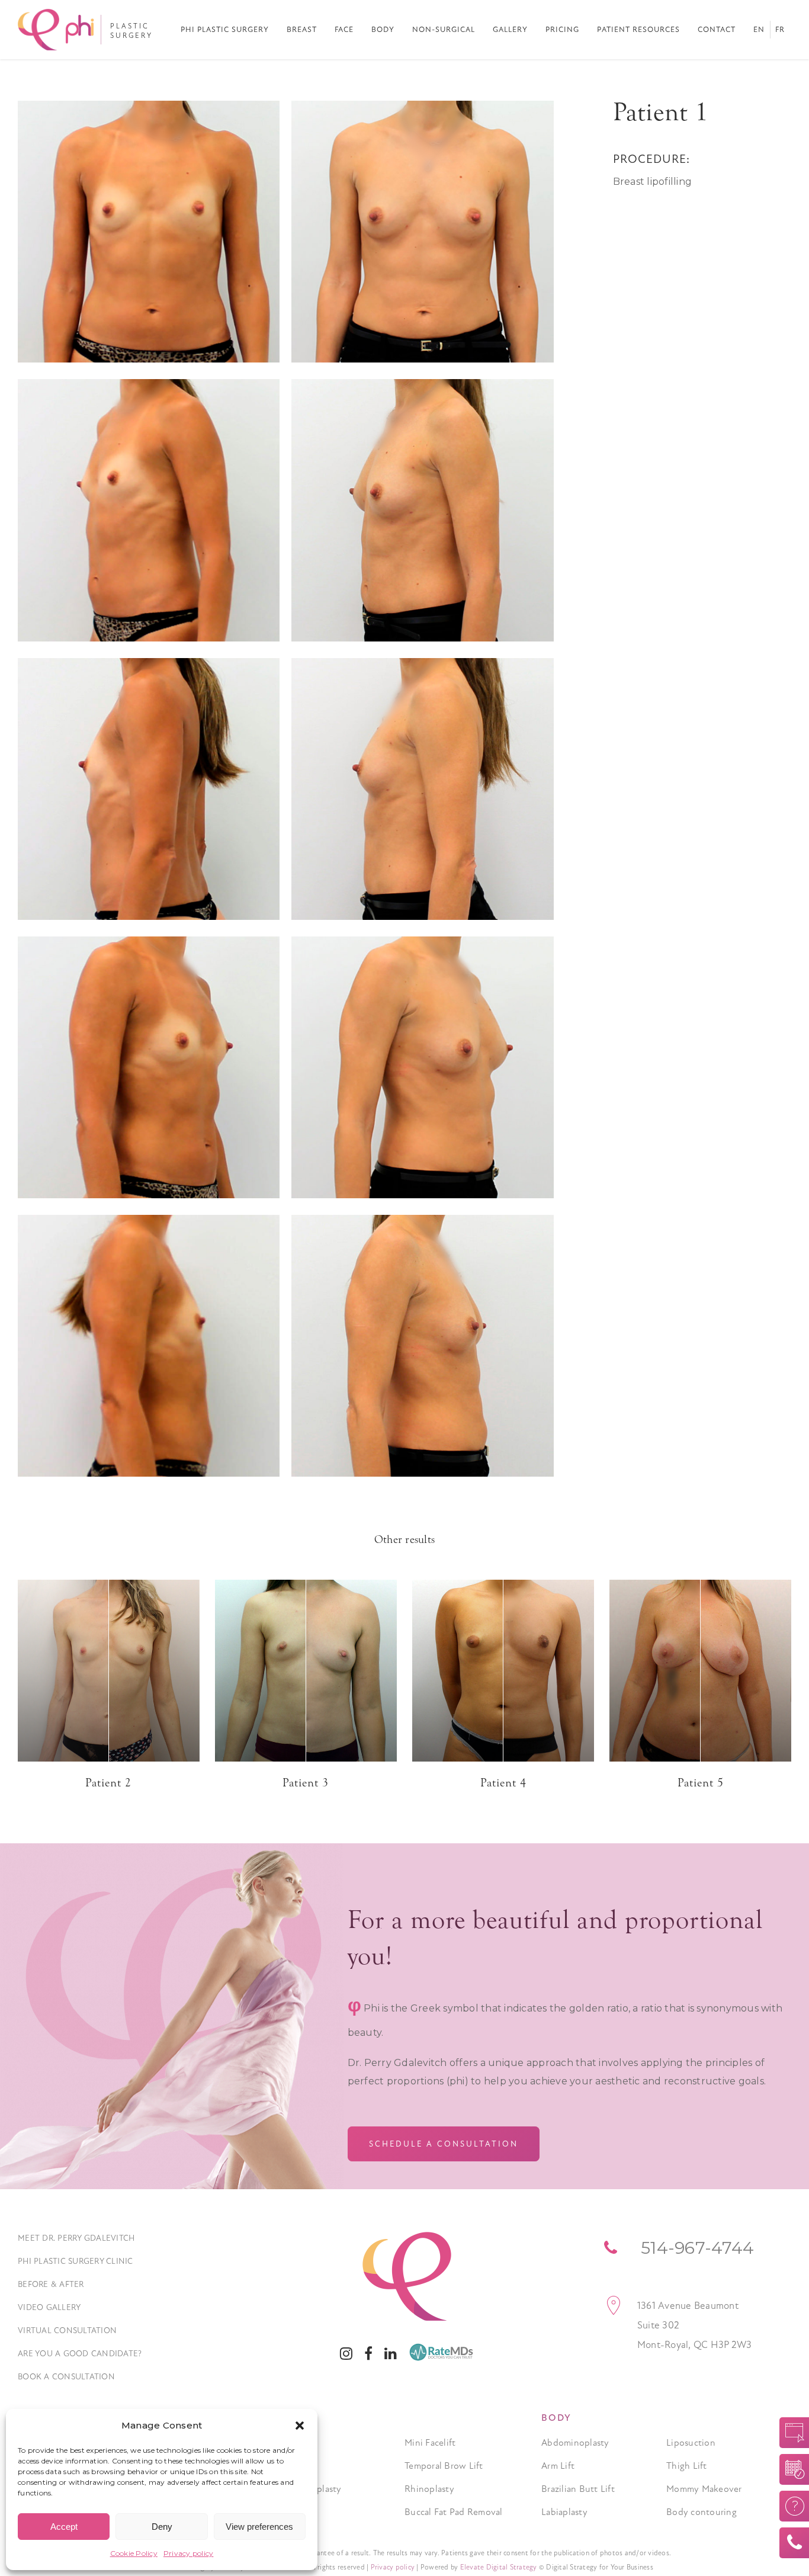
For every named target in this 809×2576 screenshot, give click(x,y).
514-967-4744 (790, 2543)
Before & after (51, 2284)
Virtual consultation (67, 2330)
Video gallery (49, 2307)
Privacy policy (189, 2553)
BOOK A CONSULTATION (790, 2469)
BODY (556, 2418)
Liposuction (691, 2443)
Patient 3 (306, 1783)
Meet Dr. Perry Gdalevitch (76, 2238)
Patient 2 (108, 1783)
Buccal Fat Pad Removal (454, 2512)
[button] (300, 2426)
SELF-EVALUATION (790, 2433)
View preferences (259, 2527)
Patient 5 (701, 1783)
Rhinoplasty (429, 2489)
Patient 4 (503, 1783)
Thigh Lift (687, 2466)
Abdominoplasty (575, 2443)
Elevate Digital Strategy (499, 2567)
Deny (162, 2527)
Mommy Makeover (704, 2489)
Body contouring (702, 2512)
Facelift (295, 2443)
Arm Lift (558, 2466)
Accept (64, 2527)
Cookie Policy (134, 2553)
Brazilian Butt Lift (578, 2489)
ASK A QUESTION (790, 2506)
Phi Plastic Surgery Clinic (76, 2261)
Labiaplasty (564, 2512)
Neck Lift (298, 2466)
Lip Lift (294, 2512)
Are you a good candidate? (80, 2354)
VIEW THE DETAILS (108, 1669)
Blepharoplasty (311, 2489)
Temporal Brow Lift (444, 2466)
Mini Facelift (430, 2443)
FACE (293, 2418)
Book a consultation (66, 2377)
